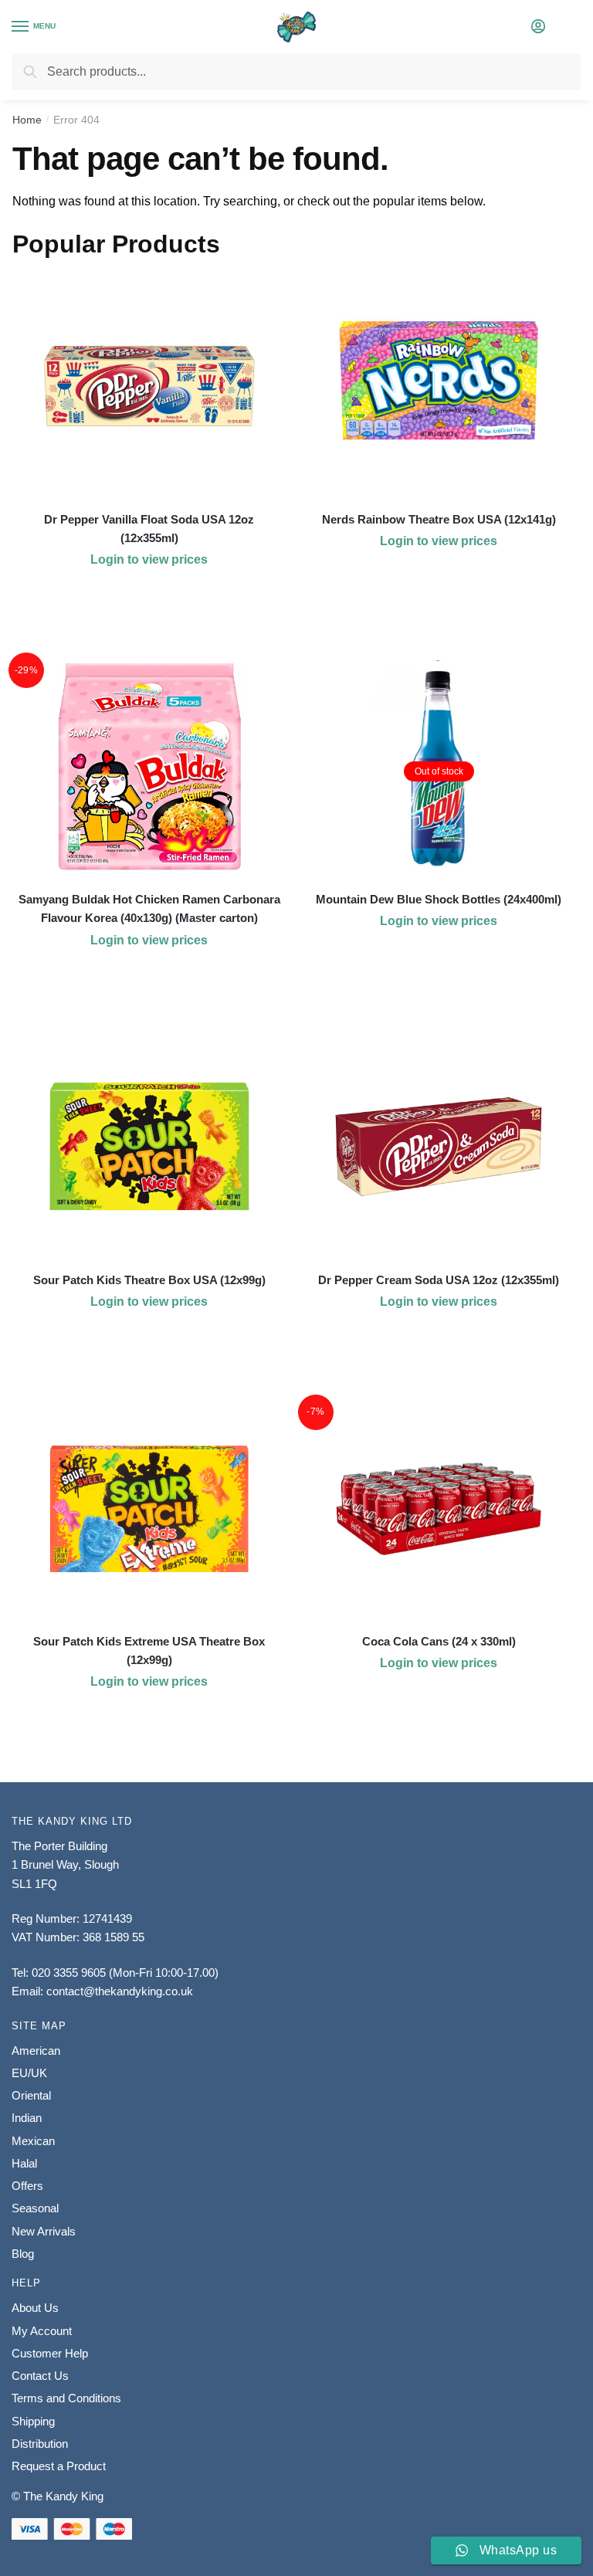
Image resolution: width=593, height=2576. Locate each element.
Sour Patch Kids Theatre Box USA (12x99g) (149, 1280)
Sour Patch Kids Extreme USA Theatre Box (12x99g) (149, 1651)
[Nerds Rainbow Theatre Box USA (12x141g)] (439, 386)
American (36, 2051)
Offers (27, 2186)
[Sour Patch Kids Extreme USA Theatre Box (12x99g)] (149, 1509)
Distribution (40, 2444)
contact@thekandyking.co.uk (120, 1991)
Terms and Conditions (66, 2398)
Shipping (33, 2421)
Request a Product (59, 2466)
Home (27, 120)
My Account (42, 2331)
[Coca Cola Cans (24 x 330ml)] (439, 1509)
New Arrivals (44, 2231)
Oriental (31, 2095)
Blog (23, 2254)
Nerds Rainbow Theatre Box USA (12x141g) (439, 519)
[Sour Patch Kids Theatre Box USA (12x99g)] (149, 1147)
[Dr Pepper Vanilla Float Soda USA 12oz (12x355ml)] (149, 386)
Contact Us (40, 2376)
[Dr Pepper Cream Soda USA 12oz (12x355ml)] (439, 1147)
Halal (24, 2163)
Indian (27, 2118)
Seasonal (35, 2208)
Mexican (33, 2141)
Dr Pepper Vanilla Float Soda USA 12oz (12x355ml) (149, 529)
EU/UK (29, 2073)
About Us (35, 2308)
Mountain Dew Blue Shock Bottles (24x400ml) (439, 899)
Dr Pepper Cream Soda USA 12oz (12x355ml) (439, 1280)
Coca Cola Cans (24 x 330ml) (439, 1641)
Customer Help (50, 2353)
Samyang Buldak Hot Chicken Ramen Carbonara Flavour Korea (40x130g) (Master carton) (149, 908)
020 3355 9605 (69, 1973)
